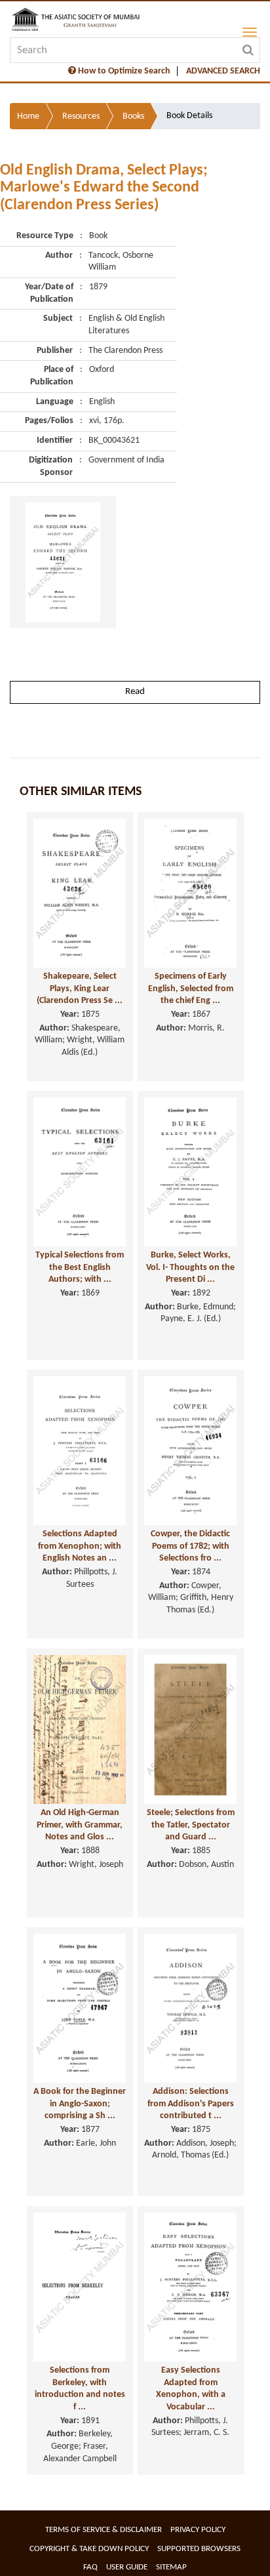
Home (28, 116)
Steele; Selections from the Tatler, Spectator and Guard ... (191, 1825)
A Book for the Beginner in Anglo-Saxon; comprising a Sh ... (80, 2104)
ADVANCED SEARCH (223, 71)
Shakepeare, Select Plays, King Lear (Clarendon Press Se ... (80, 989)
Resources (81, 116)
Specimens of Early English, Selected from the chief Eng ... (191, 989)
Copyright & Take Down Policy (89, 2549)
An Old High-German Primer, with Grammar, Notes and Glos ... (80, 1825)
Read (135, 692)
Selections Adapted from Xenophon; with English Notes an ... (80, 1546)
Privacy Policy (198, 2530)
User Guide (127, 2567)
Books (133, 116)
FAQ (90, 2567)
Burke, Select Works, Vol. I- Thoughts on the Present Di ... (190, 1267)
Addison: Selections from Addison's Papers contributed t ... (191, 2104)
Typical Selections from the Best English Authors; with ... (80, 1267)
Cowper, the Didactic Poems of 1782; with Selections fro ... (190, 1546)
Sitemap (171, 2567)
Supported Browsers (199, 2549)
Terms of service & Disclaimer (104, 2530)
